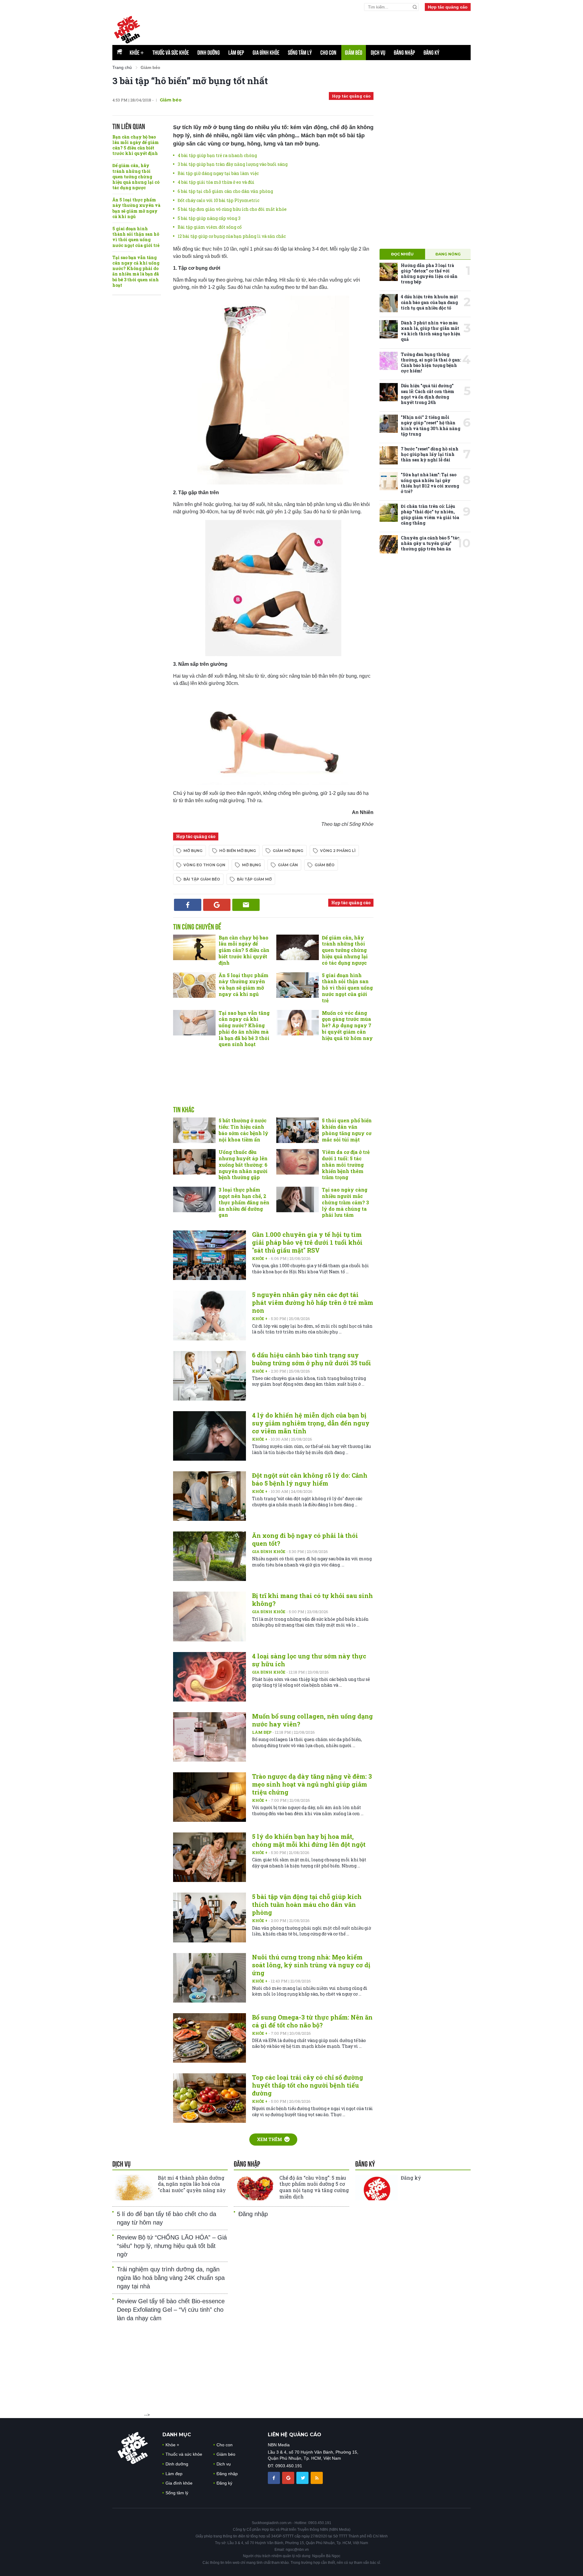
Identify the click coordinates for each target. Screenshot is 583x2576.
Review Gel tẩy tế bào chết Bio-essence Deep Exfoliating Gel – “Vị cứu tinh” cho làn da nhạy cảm (171, 2310)
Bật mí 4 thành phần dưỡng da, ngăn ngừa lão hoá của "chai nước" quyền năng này (192, 2184)
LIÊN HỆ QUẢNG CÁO (295, 2435)
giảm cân (288, 865)
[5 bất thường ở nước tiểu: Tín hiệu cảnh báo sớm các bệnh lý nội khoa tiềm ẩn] (194, 1130)
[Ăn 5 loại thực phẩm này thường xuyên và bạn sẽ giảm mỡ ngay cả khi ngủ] (194, 985)
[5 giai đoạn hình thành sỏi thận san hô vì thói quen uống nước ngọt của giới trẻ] (298, 985)
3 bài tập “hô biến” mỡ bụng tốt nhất (190, 81)
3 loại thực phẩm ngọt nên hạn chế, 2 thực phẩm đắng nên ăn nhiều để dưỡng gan (244, 1202)
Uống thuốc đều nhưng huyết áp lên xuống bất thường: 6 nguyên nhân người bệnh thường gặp (243, 1165)
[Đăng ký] (377, 2188)
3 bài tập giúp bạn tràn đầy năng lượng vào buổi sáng (233, 164)
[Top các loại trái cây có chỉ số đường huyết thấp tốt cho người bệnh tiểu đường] (210, 2098)
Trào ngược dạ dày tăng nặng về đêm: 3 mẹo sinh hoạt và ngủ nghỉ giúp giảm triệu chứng (312, 1784)
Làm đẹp (236, 53)
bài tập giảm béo (202, 879)
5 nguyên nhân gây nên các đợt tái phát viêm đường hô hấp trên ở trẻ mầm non (313, 1302)
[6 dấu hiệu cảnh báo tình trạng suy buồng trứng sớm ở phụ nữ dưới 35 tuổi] (210, 1376)
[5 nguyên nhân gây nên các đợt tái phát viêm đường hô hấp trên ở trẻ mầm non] (210, 1315)
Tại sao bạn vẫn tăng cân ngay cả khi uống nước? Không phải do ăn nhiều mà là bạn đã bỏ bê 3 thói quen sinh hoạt (136, 271)
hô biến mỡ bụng (238, 851)
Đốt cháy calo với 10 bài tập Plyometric (218, 200)
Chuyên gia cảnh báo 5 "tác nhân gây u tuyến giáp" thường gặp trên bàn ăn (430, 543)
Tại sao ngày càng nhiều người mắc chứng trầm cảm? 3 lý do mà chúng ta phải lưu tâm (345, 1202)
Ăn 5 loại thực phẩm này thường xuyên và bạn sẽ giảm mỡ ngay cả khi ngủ (136, 208)
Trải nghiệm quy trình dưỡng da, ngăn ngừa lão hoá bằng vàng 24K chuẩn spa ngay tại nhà (171, 2278)
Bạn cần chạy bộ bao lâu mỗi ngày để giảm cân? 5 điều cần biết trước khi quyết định (136, 145)
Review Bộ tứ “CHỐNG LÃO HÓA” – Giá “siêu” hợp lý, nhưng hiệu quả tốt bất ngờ (172, 2246)
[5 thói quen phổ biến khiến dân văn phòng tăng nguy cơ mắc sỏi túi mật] (298, 1130)
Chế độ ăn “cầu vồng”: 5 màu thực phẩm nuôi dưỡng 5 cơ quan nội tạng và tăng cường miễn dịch (314, 2187)
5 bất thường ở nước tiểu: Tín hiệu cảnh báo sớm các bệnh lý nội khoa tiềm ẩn (244, 1130)
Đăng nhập (404, 53)
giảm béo (325, 865)
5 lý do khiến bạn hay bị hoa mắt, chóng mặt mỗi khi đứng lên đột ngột (309, 1840)
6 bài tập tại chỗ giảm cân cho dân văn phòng (225, 191)
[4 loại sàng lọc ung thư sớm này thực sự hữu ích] (210, 1677)
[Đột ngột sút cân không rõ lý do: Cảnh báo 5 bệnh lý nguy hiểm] (210, 1496)
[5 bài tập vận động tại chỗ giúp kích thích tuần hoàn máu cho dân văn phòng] (210, 1917)
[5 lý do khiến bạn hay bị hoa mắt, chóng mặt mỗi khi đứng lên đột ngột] (210, 1857)
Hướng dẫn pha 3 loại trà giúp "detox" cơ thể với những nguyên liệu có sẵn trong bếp (429, 274)
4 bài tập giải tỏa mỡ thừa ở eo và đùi (216, 182)
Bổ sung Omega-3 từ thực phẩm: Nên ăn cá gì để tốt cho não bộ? (312, 2021)
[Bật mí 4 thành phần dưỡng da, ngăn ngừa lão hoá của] (134, 2188)
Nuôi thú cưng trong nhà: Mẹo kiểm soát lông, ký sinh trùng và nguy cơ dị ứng (311, 1965)
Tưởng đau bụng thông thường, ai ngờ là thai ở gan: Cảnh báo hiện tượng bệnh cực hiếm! (431, 363)
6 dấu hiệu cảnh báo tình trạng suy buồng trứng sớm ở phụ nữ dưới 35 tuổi (312, 1359)
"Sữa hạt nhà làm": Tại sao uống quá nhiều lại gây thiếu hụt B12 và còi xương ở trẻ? (430, 483)
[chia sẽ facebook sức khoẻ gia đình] (274, 2478)
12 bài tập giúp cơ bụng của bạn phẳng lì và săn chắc (232, 236)
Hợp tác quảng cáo (448, 7)
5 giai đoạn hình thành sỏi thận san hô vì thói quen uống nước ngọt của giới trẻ (136, 237)
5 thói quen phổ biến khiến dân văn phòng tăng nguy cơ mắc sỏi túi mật (347, 1130)
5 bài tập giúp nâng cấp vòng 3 (209, 218)
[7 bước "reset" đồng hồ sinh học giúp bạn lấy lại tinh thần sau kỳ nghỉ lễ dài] (389, 455)
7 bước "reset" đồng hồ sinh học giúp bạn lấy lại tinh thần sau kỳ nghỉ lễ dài (430, 454)
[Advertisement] (273, 1083)
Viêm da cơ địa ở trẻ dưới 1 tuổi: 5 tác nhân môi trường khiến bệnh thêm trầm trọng (346, 1165)
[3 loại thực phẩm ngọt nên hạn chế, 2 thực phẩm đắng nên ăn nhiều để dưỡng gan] (194, 1199)
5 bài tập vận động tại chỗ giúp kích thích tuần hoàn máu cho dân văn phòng (307, 1904)
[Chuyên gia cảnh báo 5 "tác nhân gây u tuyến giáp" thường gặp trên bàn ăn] (389, 544)
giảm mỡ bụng (288, 851)
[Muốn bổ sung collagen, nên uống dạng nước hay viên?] (210, 1737)
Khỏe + (260, 1258)
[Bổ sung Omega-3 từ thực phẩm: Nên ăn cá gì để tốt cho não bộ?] (210, 2038)
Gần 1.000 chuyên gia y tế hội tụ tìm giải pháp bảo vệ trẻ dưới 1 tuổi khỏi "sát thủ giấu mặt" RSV (307, 1242)
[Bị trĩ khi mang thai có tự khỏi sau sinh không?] (210, 1616)
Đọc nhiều (402, 254)
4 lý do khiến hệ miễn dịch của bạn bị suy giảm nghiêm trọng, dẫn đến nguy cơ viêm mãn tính (311, 1423)
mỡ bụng (193, 851)
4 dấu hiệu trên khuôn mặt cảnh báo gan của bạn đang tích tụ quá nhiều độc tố (429, 302)
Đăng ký (431, 53)
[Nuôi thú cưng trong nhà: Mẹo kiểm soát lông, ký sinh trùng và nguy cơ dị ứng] (210, 1978)
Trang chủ (122, 67)
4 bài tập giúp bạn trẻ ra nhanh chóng (217, 155)
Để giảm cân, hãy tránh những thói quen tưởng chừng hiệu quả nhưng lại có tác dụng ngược (136, 176)
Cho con (328, 53)
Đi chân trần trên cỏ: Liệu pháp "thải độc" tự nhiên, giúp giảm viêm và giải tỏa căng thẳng (430, 515)
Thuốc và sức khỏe (171, 53)
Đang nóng (448, 254)
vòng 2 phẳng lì (338, 851)
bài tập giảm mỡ (254, 879)
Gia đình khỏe (266, 53)
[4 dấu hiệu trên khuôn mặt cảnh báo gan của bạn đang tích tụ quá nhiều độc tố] (389, 303)
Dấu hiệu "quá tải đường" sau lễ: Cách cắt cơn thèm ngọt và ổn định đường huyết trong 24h (428, 394)
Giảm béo (354, 53)
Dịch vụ (378, 53)
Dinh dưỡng (209, 53)
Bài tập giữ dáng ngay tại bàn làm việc (218, 173)
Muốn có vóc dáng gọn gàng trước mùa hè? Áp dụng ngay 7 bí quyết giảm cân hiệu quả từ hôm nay (347, 1025)
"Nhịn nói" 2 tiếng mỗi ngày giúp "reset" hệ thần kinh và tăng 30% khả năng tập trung (431, 426)
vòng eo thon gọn (204, 865)
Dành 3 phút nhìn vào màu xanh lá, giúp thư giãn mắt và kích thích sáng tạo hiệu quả (431, 331)
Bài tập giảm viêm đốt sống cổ (210, 227)
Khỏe (137, 53)
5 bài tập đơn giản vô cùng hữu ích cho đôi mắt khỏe (232, 209)
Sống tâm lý (300, 53)
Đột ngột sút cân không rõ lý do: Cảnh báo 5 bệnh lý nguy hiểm (310, 1479)
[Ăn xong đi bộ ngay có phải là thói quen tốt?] (210, 1556)
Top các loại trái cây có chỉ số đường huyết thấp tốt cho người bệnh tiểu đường (308, 2085)
